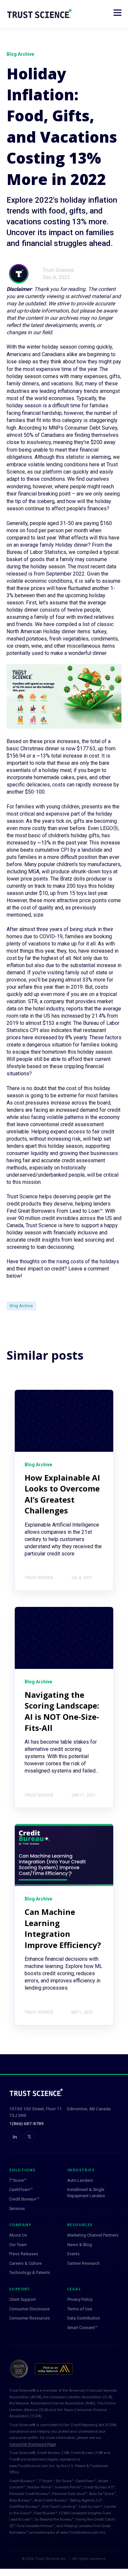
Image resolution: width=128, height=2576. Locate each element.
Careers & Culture (25, 2263)
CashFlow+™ (21, 2190)
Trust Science (58, 270)
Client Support (22, 2299)
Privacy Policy (80, 2299)
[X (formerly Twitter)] (29, 2137)
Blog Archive (21, 1306)
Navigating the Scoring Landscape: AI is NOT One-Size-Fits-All (62, 1711)
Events (74, 2254)
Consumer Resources (30, 2318)
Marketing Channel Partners (93, 2235)
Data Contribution (84, 2318)
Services (17, 2209)
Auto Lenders (80, 2180)
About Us (18, 2235)
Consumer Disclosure (29, 2309)
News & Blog (80, 2245)
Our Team (18, 2245)
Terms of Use (80, 2309)
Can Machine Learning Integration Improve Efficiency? (63, 1928)
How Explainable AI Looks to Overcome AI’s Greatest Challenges (62, 1494)
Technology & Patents (30, 2272)
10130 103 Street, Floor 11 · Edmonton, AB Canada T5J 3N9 (60, 2112)
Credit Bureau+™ (24, 2199)
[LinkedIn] (15, 2137)
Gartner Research (84, 2263)
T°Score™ (18, 2180)
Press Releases (24, 2254)
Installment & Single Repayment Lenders (86, 2193)
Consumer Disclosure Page (32, 2444)
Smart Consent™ (82, 2328)
